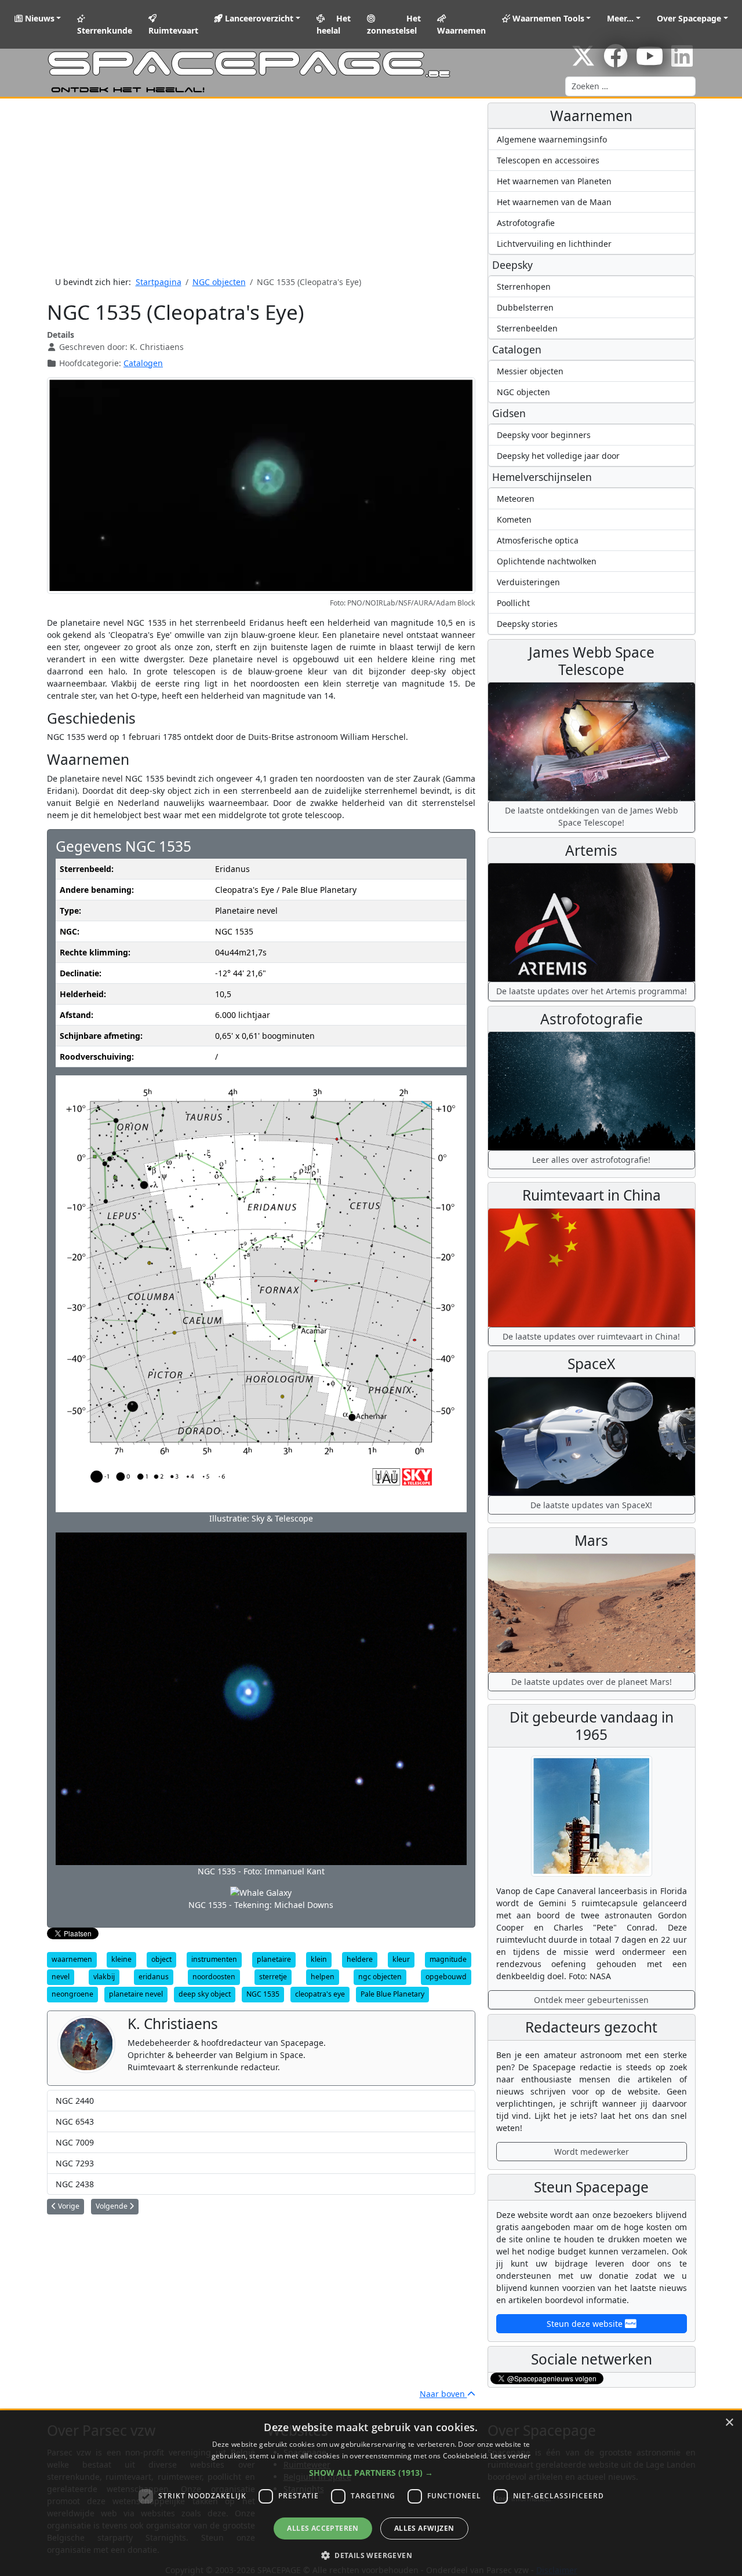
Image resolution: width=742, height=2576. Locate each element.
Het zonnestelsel (394, 24)
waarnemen (72, 1959)
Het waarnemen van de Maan (554, 202)
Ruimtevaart (173, 30)
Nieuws (39, 18)
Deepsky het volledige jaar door (558, 456)
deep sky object (205, 1994)
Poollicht (513, 603)
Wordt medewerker (592, 2152)
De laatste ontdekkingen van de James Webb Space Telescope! (592, 816)
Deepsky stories (527, 624)
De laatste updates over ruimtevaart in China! (591, 1336)
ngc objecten (380, 1977)
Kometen (514, 519)
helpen (323, 1977)
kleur (401, 1959)
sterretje (273, 1977)
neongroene (72, 1994)
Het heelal (334, 24)
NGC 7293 (75, 2163)
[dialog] (371, 2493)
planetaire (274, 1959)
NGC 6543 (75, 2121)
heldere (360, 1959)
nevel (61, 1977)
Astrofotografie (526, 223)
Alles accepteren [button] (323, 2528)
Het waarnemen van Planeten (554, 181)
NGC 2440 (75, 2101)
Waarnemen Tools (547, 18)
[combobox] (630, 86)
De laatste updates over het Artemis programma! (592, 991)
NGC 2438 (75, 2184)
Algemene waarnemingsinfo (552, 139)
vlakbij (104, 1977)
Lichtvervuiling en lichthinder (554, 244)
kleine (121, 1959)
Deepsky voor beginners (544, 435)
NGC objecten (523, 392)
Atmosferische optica (538, 540)
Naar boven (443, 2394)
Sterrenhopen (524, 287)
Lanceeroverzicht (258, 18)
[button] (371, 2473)
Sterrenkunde (105, 30)
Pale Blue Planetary (392, 1994)
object (161, 1959)
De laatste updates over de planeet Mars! (592, 1682)
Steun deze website (586, 2324)
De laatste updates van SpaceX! (591, 1505)
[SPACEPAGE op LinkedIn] (682, 62)
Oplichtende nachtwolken (547, 561)
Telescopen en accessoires (548, 160)
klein (319, 1959)
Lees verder (510, 2456)
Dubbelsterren (525, 307)
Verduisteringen (528, 582)
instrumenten (214, 1959)
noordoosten (214, 1977)
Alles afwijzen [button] (424, 2528)
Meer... (620, 18)
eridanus (154, 1977)
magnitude (448, 1959)
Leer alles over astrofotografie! (591, 1160)
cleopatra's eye (320, 1994)
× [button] (729, 2423)
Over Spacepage (689, 18)
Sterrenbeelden (527, 328)
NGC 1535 (263, 1994)
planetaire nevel (136, 1994)
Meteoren (516, 499)
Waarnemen (461, 30)
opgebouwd (446, 1977)
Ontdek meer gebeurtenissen (591, 2000)
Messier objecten (530, 371)
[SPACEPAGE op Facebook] (616, 62)
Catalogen (143, 363)
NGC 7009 (75, 2142)
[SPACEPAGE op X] (583, 62)
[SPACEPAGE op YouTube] (650, 62)
